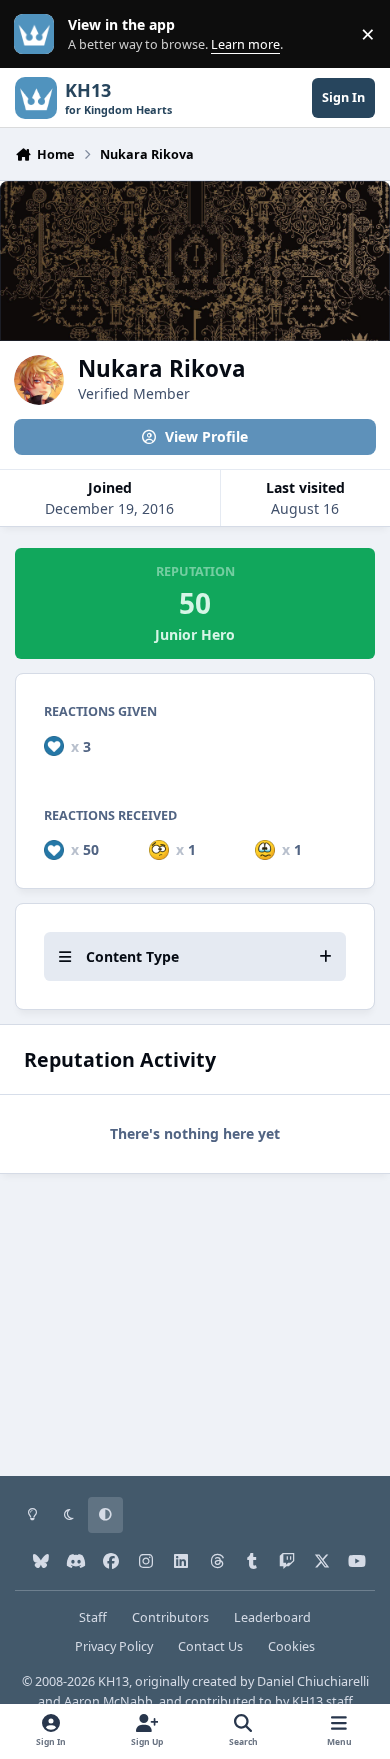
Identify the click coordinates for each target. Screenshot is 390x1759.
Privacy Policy (114, 1646)
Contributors (170, 1617)
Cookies (291, 1646)
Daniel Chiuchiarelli (313, 1681)
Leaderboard (272, 1617)
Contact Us (210, 1646)
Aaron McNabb (108, 1701)
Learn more (38, 34)
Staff (93, 1617)
